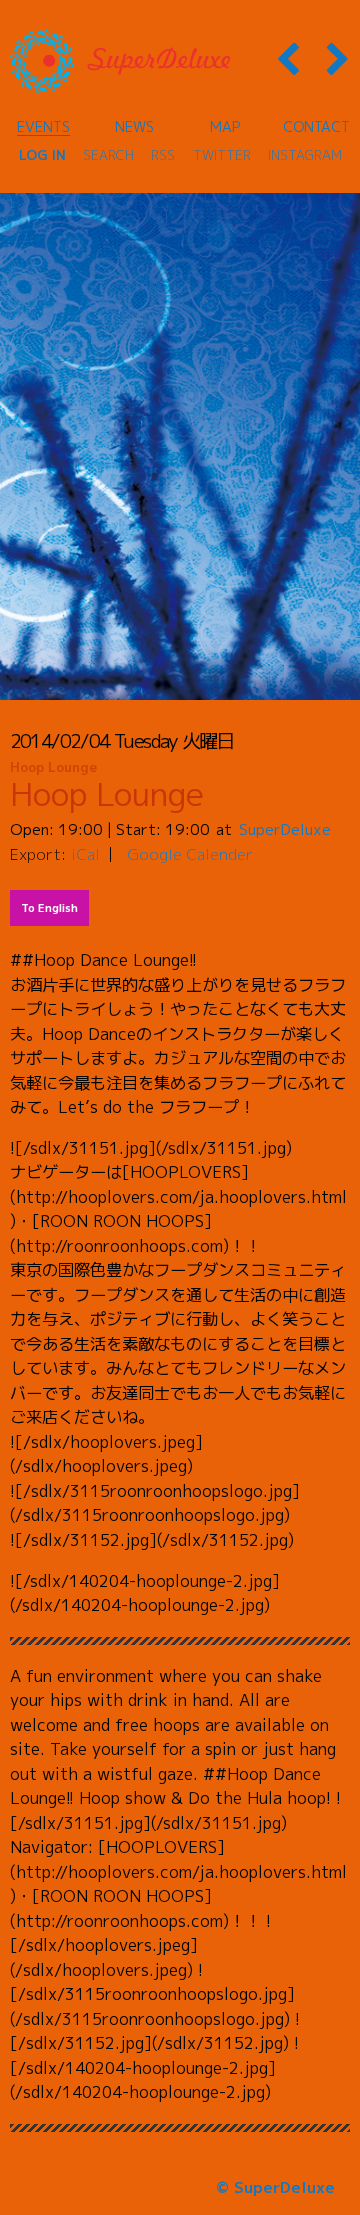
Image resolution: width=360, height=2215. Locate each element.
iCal (85, 854)
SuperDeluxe (285, 829)
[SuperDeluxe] (120, 61)
